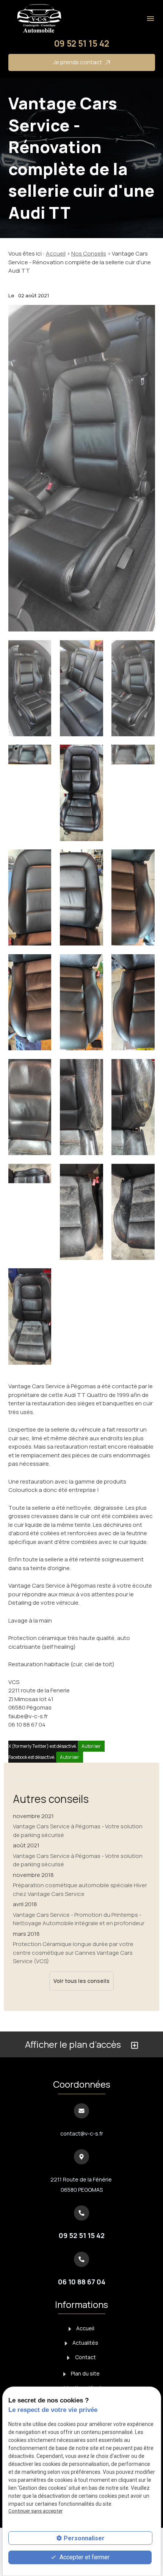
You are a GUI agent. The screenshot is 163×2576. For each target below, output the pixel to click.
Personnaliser (84, 2538)
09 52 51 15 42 (81, 43)
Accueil (56, 253)
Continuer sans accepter (35, 2511)
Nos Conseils (89, 253)
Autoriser (91, 1746)
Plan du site (85, 2373)
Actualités (85, 2343)
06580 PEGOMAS (82, 2185)
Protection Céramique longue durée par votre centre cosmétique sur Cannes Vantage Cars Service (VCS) (73, 1953)
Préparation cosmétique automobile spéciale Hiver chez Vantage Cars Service (80, 1889)
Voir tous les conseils (81, 1981)
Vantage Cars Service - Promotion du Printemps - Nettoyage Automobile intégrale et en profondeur (79, 1919)
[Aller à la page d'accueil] (38, 19)
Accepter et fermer (84, 2557)
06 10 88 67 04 (82, 2282)
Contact (85, 2357)
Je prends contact (78, 62)
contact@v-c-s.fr (82, 2133)
